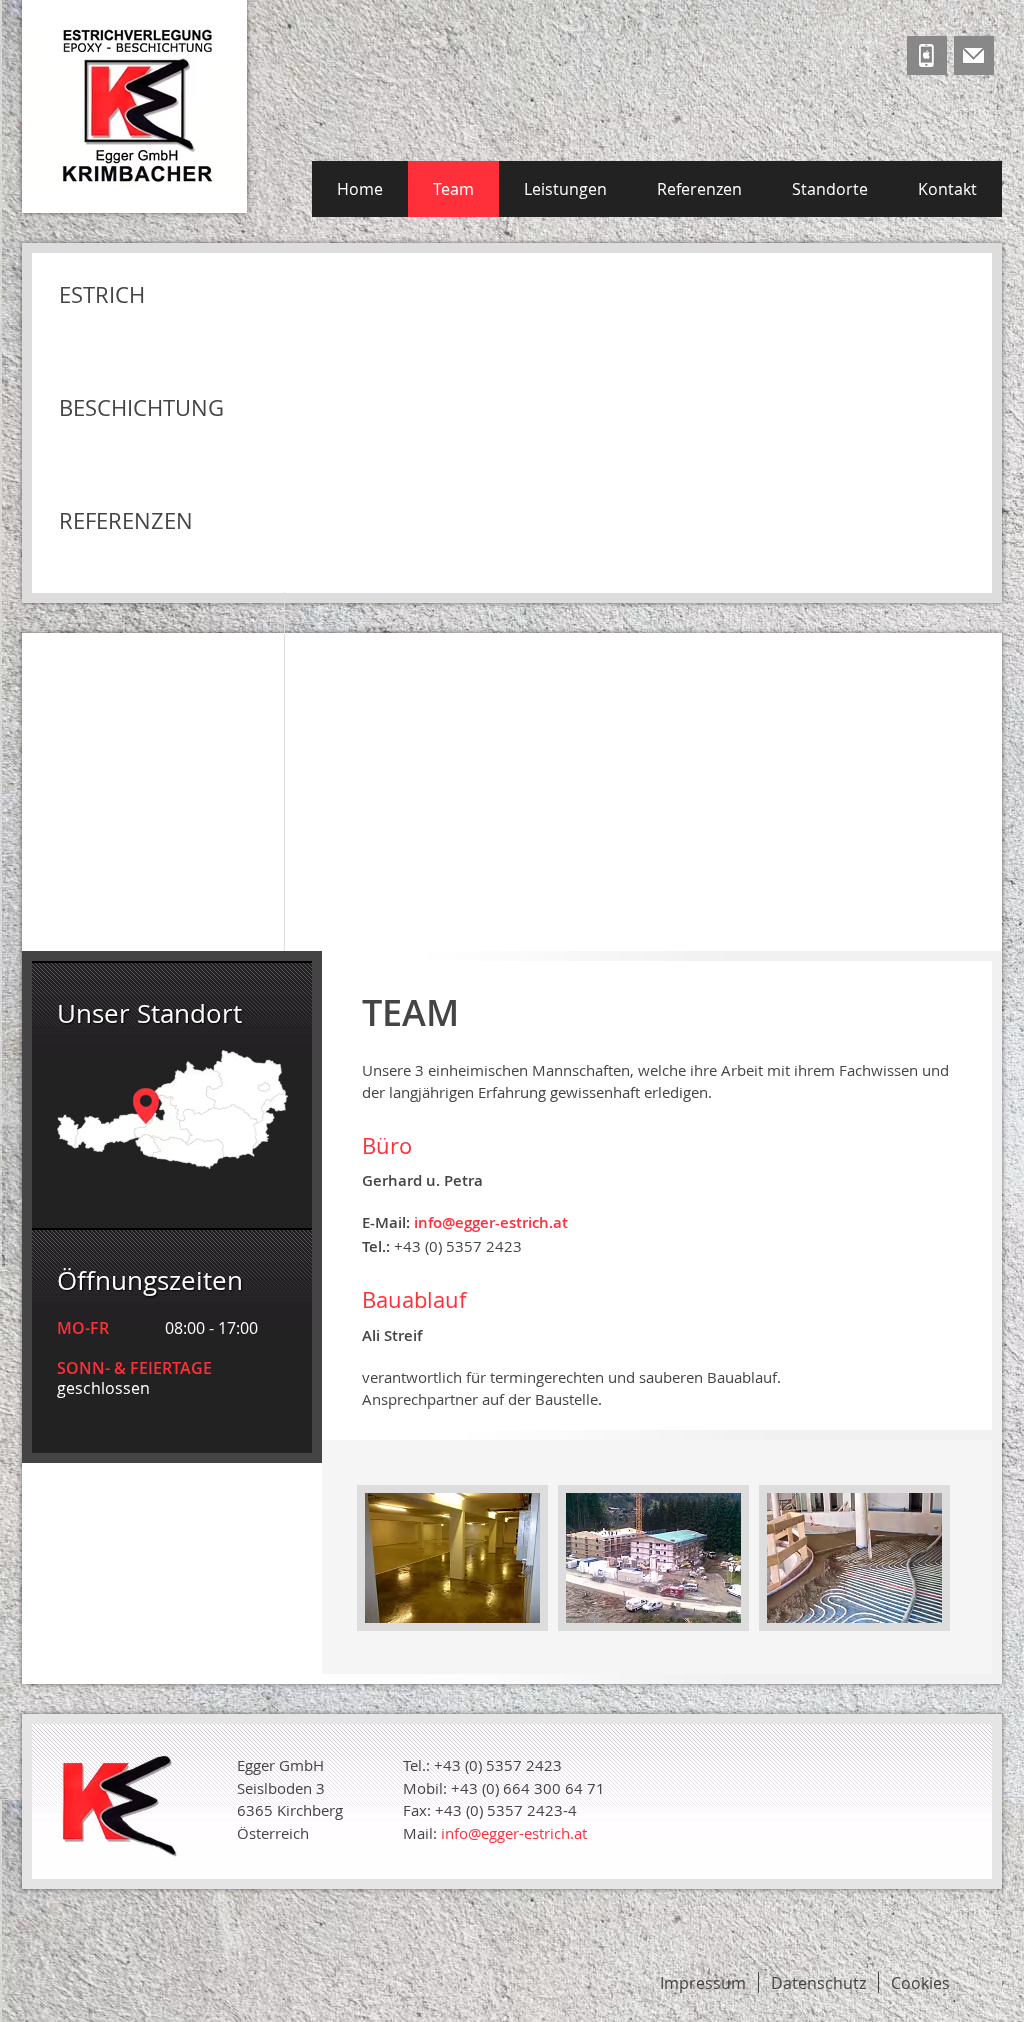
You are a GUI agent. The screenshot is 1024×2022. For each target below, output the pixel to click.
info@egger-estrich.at (514, 1833)
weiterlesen (797, 810)
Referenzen (699, 189)
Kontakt (947, 189)
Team (453, 189)
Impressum (703, 1983)
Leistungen (565, 189)
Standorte (830, 189)
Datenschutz (818, 1983)
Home (360, 189)
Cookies (920, 1983)
